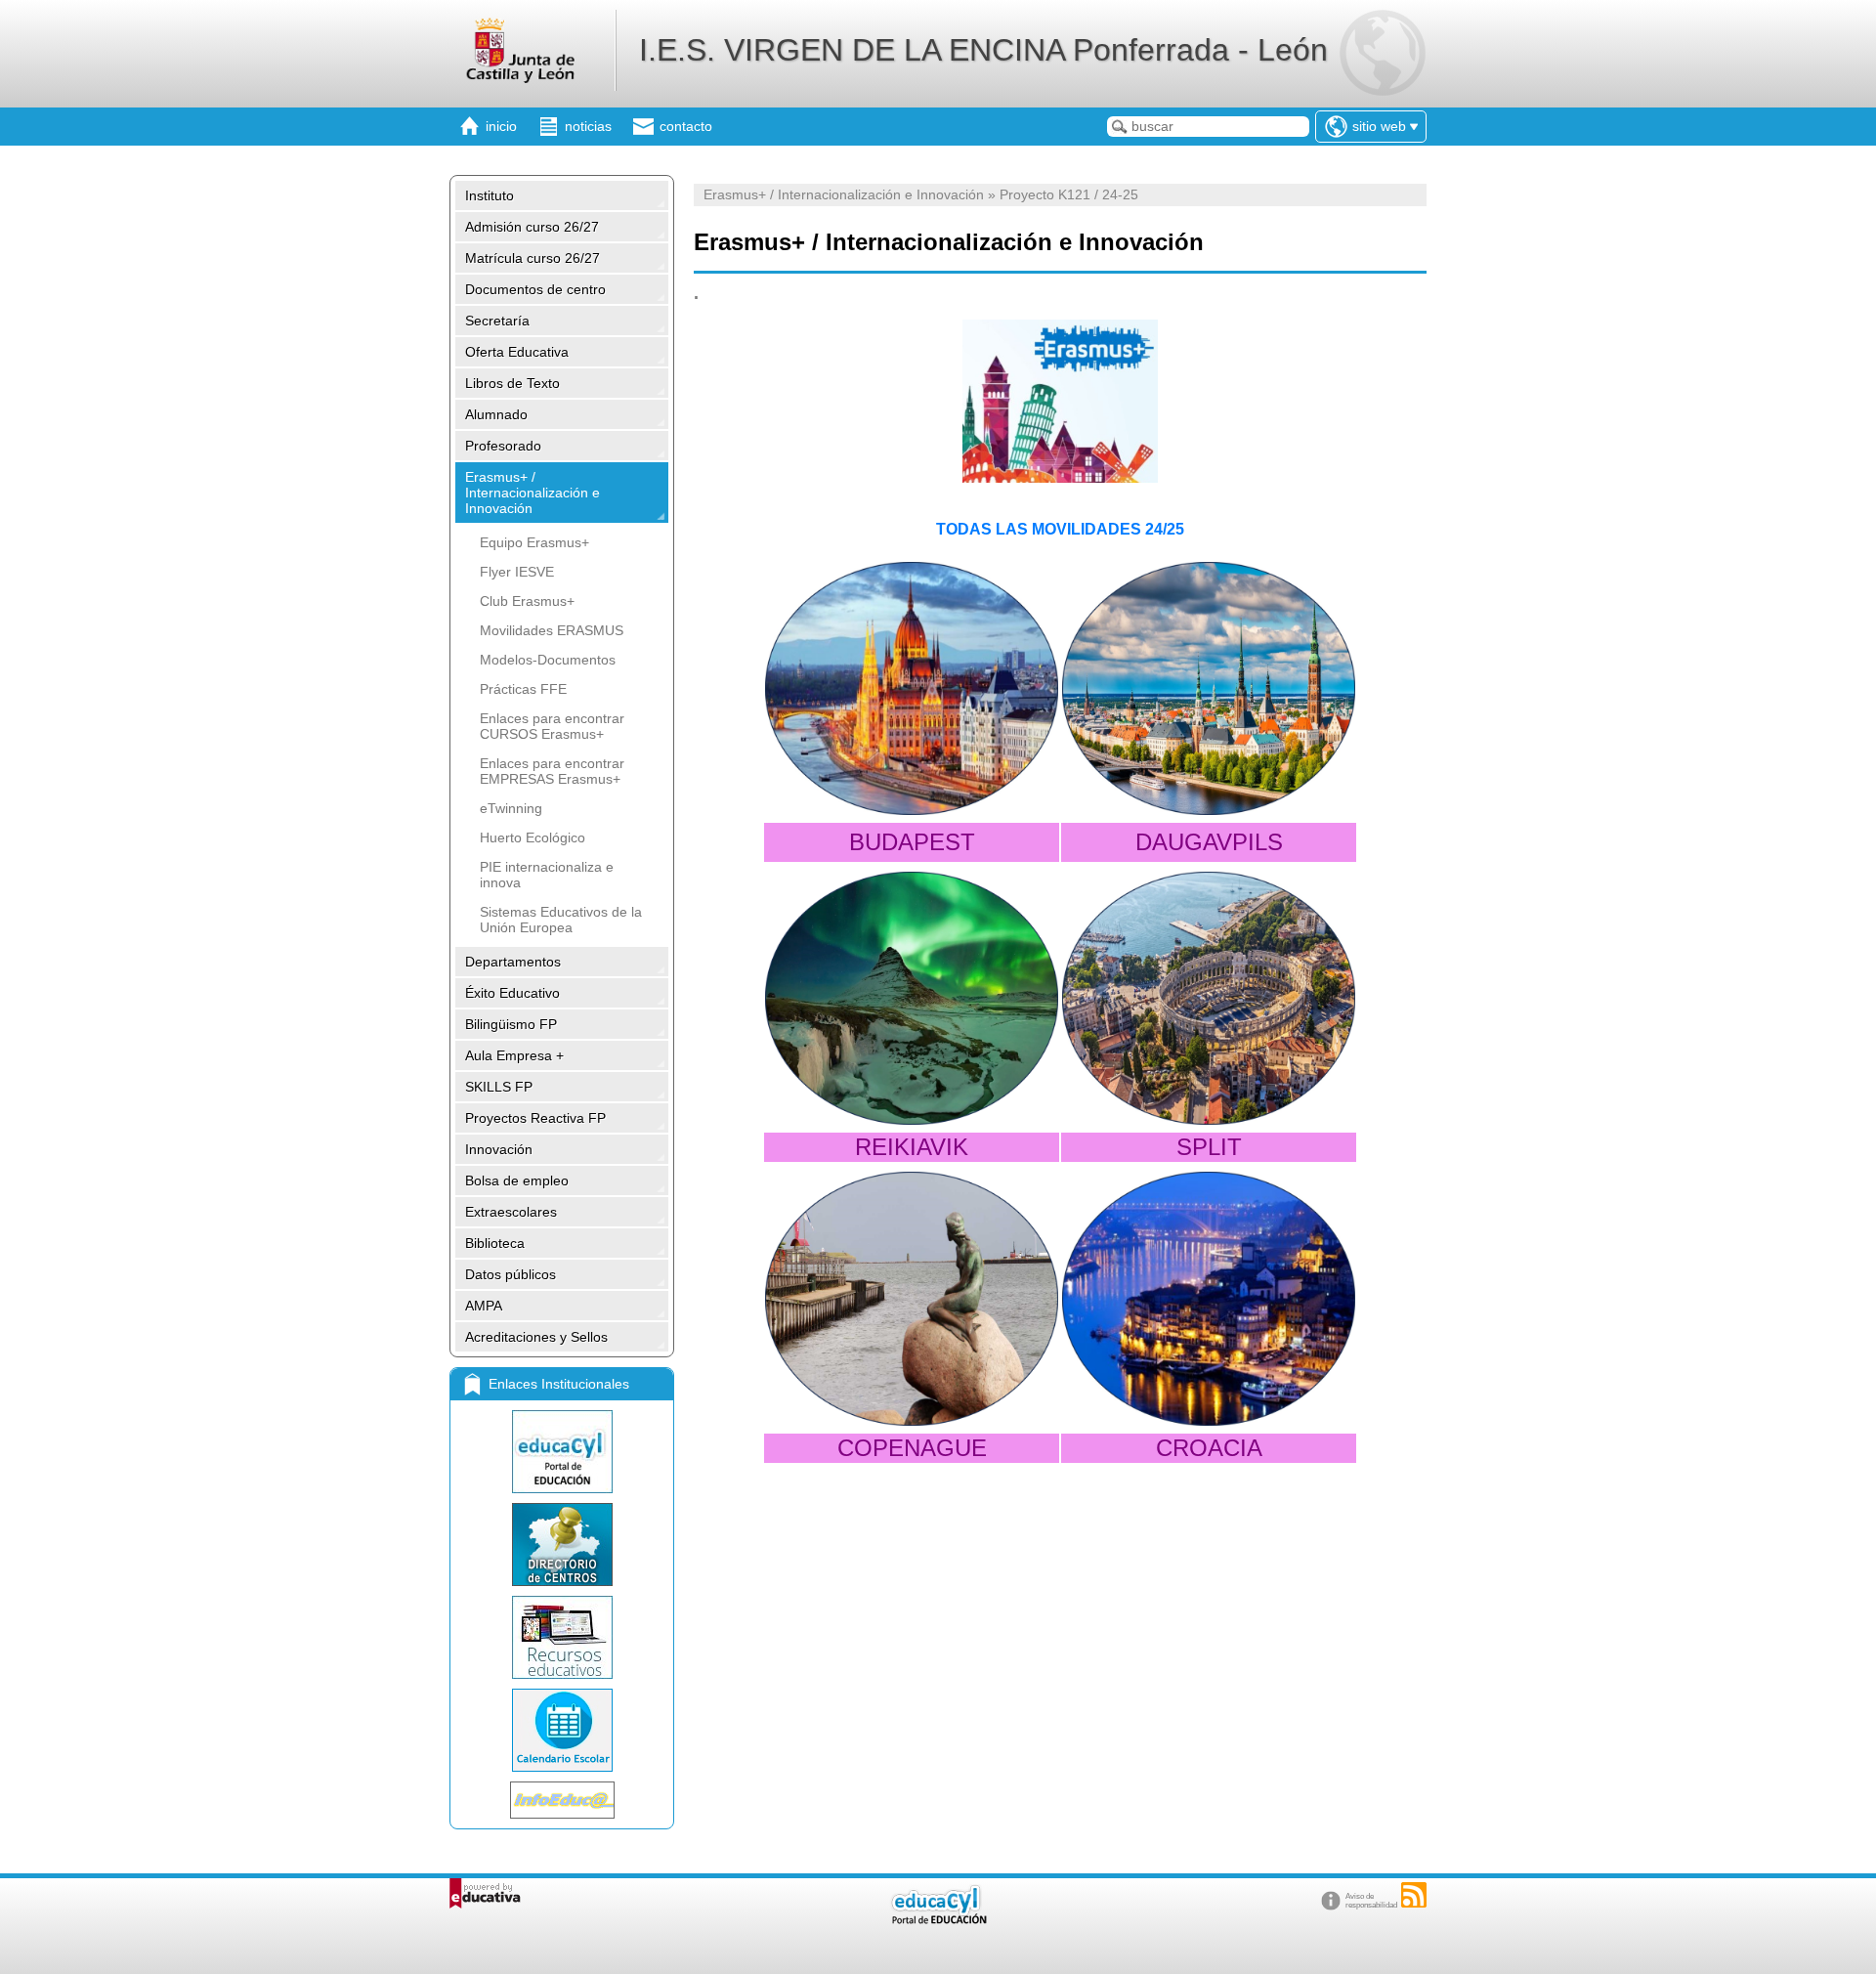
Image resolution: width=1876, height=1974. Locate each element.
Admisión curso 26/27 (532, 227)
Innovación (499, 1149)
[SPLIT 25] (1209, 998)
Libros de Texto (512, 383)
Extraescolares (511, 1212)
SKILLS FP (499, 1087)
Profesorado (503, 446)
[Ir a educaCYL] (938, 1920)
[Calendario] (562, 1730)
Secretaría (497, 321)
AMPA (484, 1306)
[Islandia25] (912, 998)
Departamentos (513, 962)
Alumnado (496, 414)
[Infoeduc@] (562, 1800)
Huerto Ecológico (533, 837)
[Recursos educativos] (562, 1637)
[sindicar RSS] (1414, 1895)
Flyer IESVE (517, 572)
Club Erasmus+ (527, 601)
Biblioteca (495, 1243)
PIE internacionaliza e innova (547, 875)
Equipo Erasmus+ (534, 542)
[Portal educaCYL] (562, 1452)
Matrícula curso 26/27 (533, 258)
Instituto (490, 195)
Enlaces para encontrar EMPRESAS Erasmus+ (552, 771)
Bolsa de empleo (517, 1180)
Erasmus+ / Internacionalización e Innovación (533, 493)
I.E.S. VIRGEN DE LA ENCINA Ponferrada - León (983, 50)
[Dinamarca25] (912, 1298)
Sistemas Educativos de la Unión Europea (561, 920)
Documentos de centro (535, 289)
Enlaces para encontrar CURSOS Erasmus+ (552, 726)
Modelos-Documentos (548, 660)
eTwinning (511, 808)
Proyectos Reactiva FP (535, 1118)
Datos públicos (511, 1274)
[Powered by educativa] (485, 1893)
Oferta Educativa (517, 352)
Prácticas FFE (523, 689)
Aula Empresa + (514, 1055)
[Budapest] (912, 688)
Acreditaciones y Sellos (536, 1337)
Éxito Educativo (512, 993)
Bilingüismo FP (511, 1024)
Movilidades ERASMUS (552, 630)
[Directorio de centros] (562, 1545)
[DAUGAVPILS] (1209, 688)
